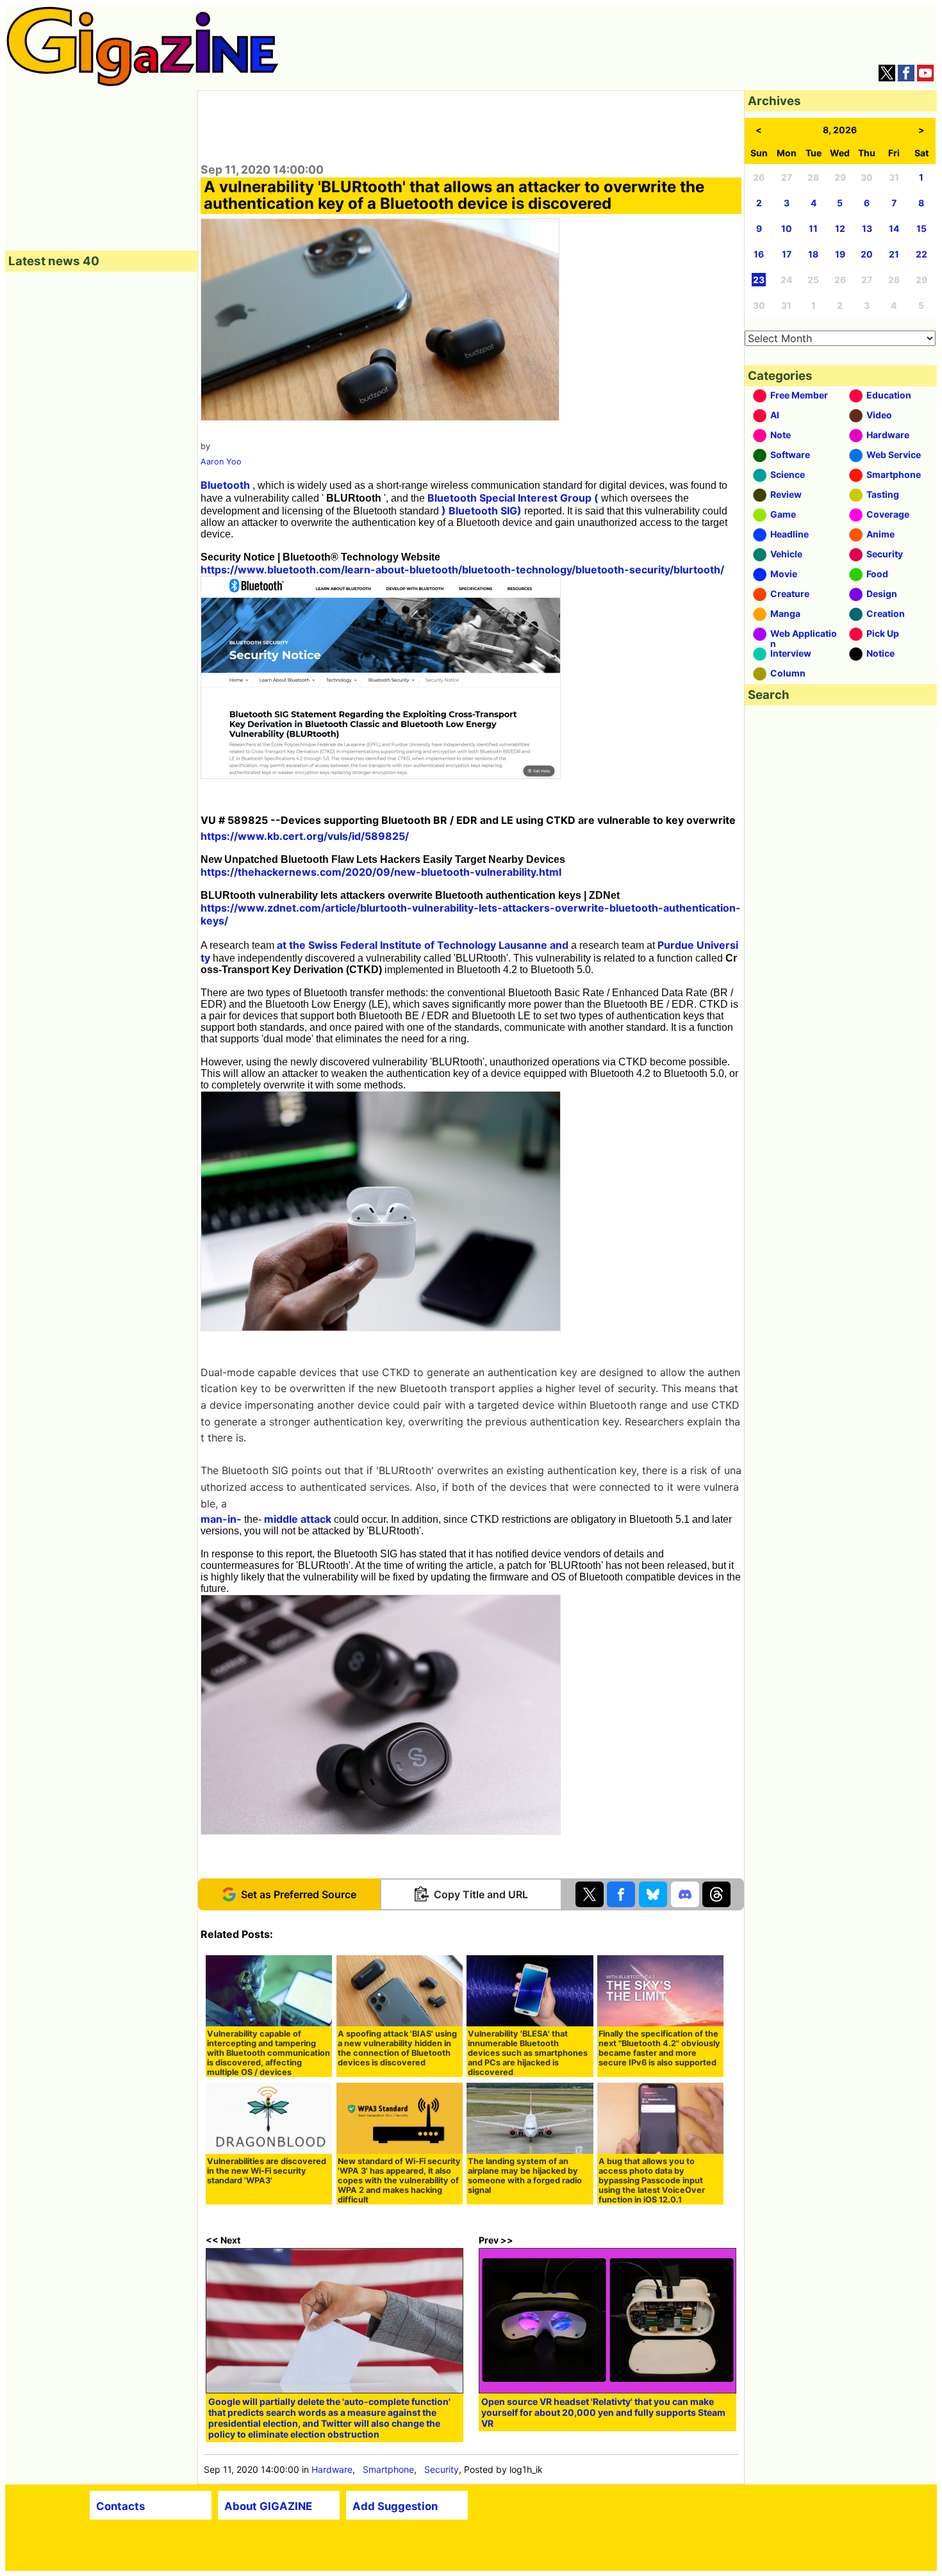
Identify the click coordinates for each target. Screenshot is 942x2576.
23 (759, 280)
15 (921, 228)
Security (442, 2469)
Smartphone (388, 2469)
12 (840, 228)
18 (813, 254)
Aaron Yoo (221, 462)
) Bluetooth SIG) (482, 511)
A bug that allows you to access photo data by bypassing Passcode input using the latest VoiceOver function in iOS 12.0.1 (652, 2180)
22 (921, 254)
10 (787, 228)
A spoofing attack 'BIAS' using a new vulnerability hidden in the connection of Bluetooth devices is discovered (397, 2048)
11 (813, 228)
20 (867, 254)
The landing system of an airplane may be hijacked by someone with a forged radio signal (525, 2176)
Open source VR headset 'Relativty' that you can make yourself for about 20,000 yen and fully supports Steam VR (603, 2412)
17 (787, 254)
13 (867, 228)
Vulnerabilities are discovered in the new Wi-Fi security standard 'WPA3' (267, 2171)
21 (894, 254)
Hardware (332, 2469)
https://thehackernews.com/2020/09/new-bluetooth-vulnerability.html (381, 872)
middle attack (298, 1519)
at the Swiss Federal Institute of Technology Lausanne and (423, 945)
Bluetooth (225, 485)
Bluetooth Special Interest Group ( (513, 498)
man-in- (221, 1519)
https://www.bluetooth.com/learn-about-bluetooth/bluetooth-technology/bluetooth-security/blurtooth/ (462, 570)
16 (759, 254)
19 (840, 254)
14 (894, 228)
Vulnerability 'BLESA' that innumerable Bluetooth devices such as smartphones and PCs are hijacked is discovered (528, 2053)
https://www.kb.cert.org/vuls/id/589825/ (305, 836)
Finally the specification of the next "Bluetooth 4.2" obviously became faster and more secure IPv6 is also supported (659, 2048)
